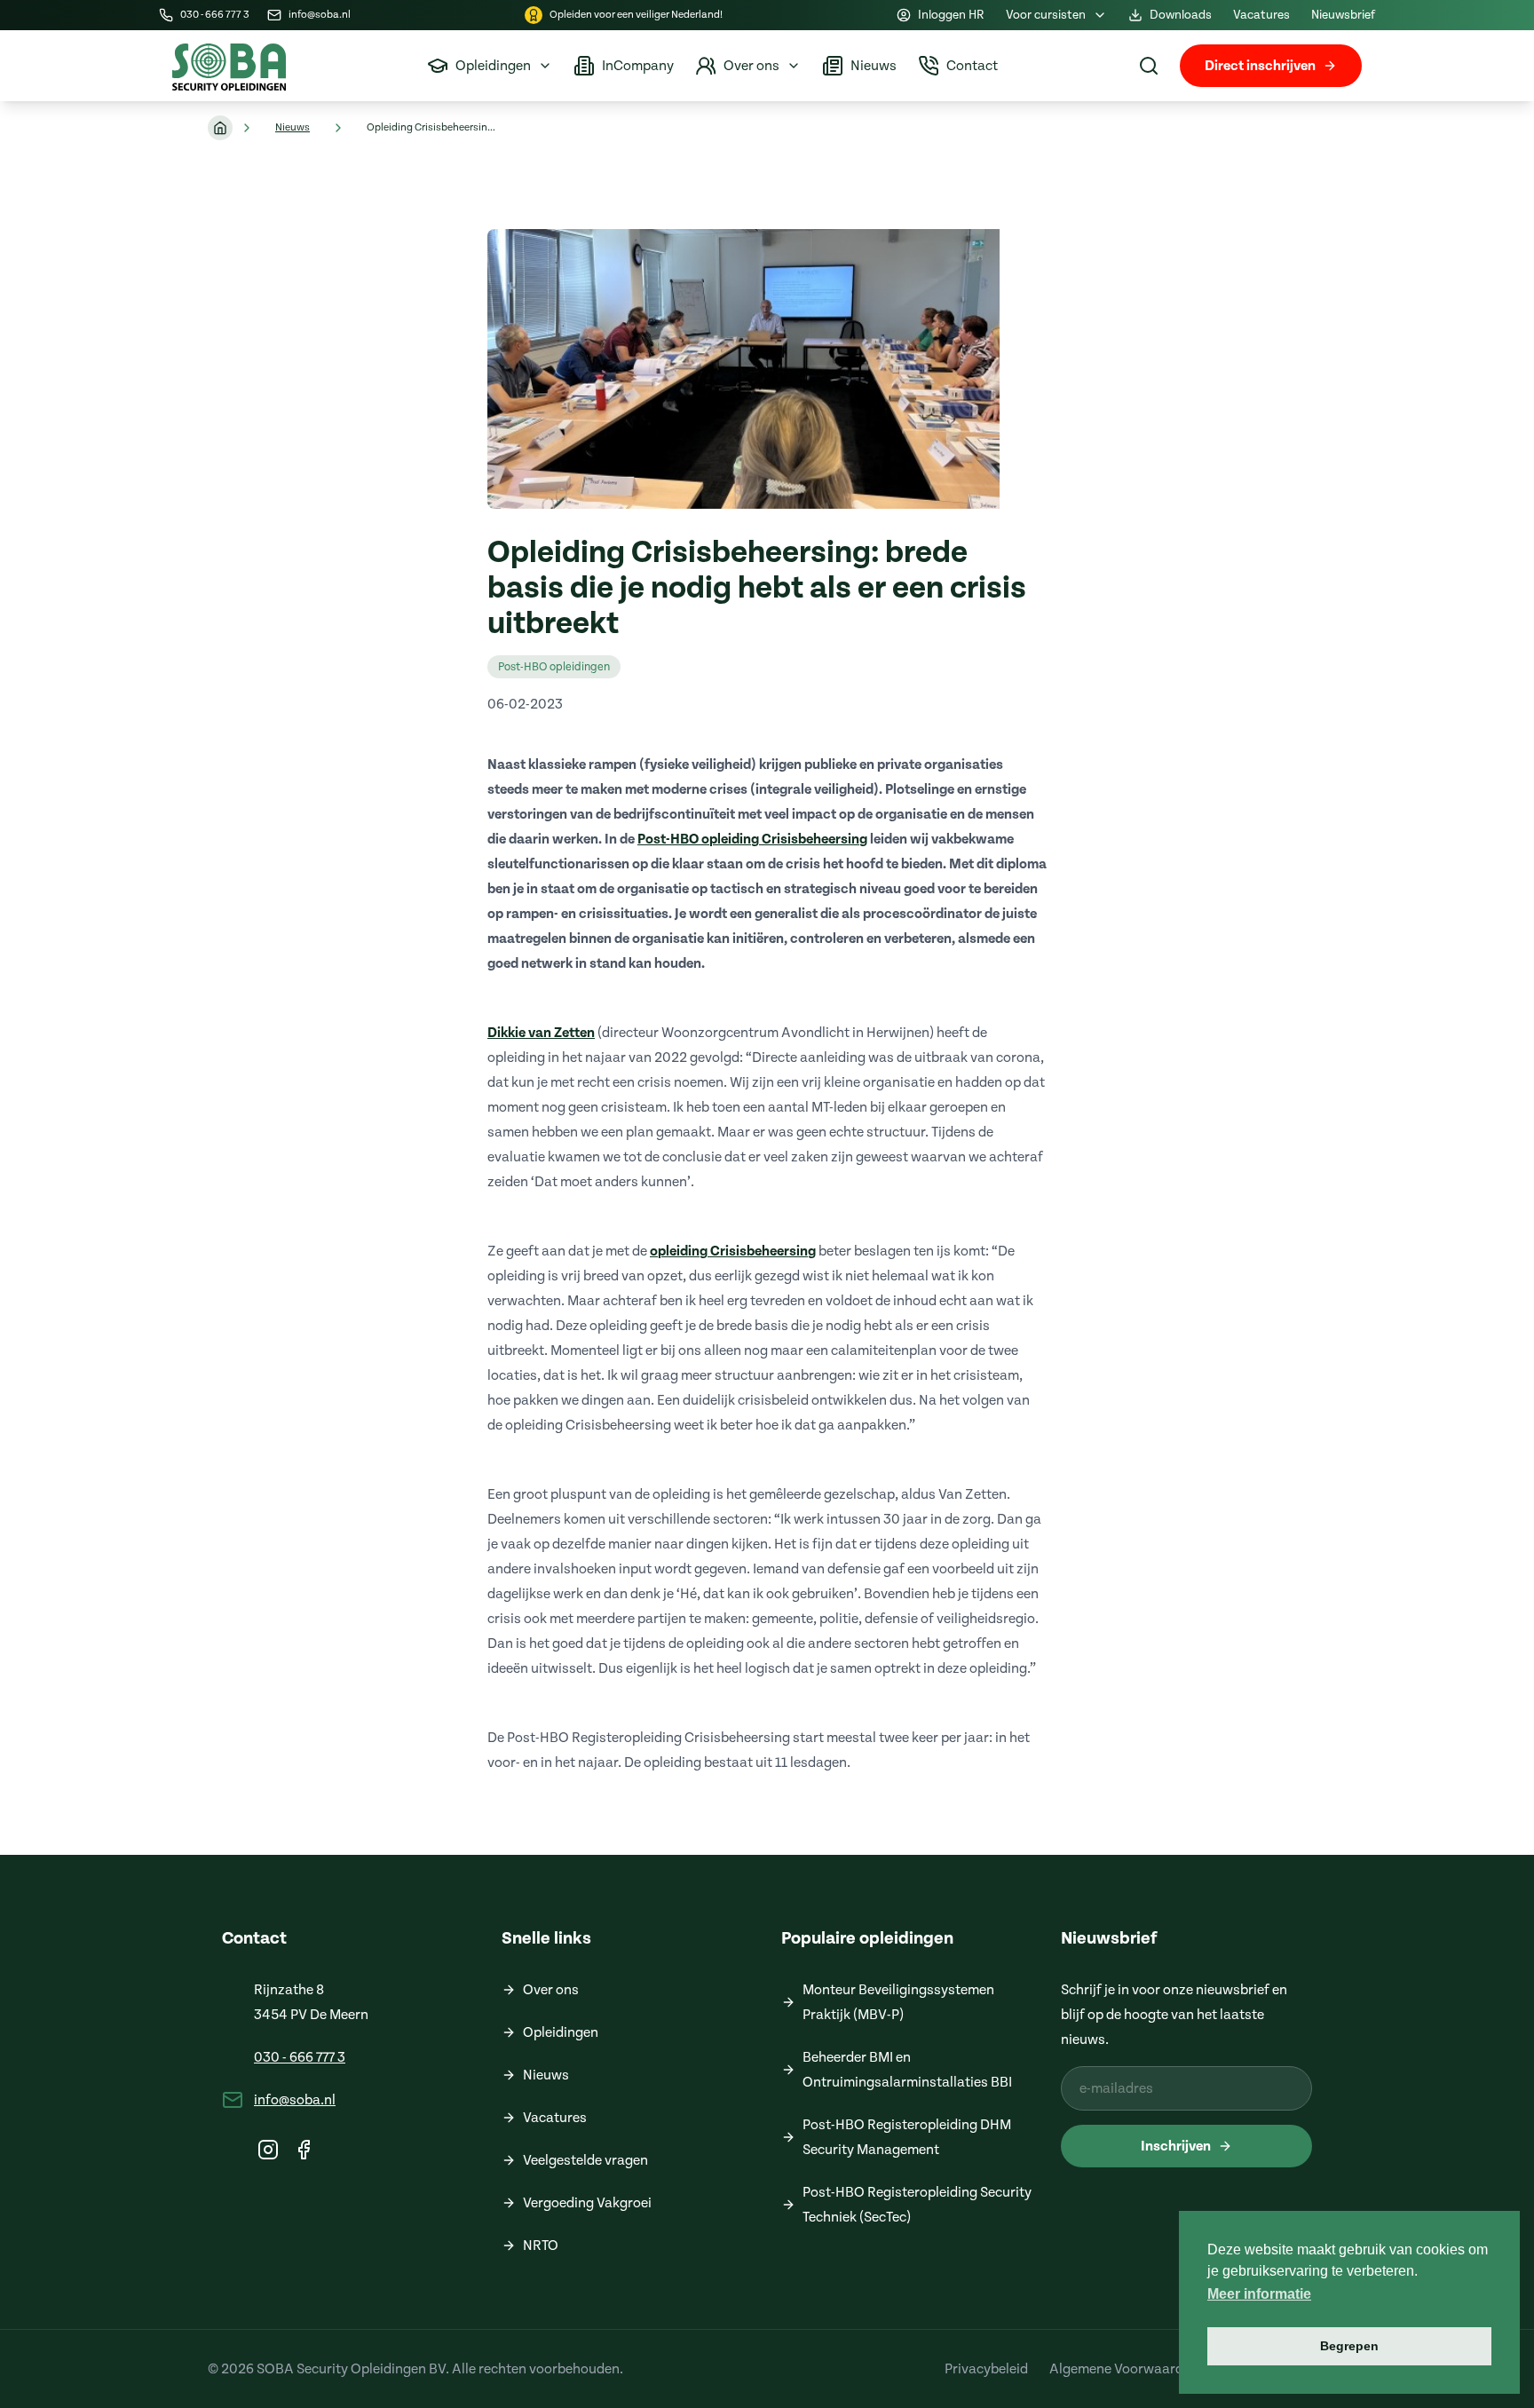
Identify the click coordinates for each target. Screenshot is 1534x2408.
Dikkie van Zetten (541, 1033)
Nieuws (293, 127)
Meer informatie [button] (1259, 2294)
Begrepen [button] (1349, 2346)
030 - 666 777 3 (300, 2057)
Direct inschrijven (1260, 66)
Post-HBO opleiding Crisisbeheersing (752, 839)
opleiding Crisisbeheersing (733, 1251)
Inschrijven (1176, 2146)
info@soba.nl (295, 2100)
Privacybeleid (986, 2369)
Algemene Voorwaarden (1124, 2369)
